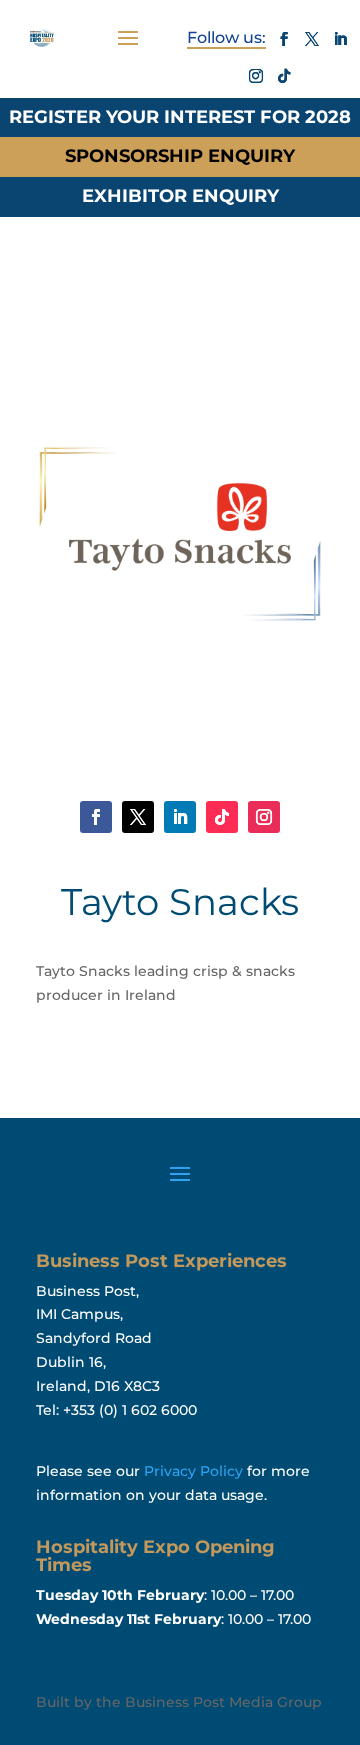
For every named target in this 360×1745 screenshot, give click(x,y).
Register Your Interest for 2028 (180, 117)
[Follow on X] (312, 39)
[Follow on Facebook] (284, 39)
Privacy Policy (193, 1471)
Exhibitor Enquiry (180, 196)
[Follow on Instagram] (256, 76)
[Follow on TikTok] (284, 76)
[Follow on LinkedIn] (340, 39)
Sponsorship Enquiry (180, 156)
